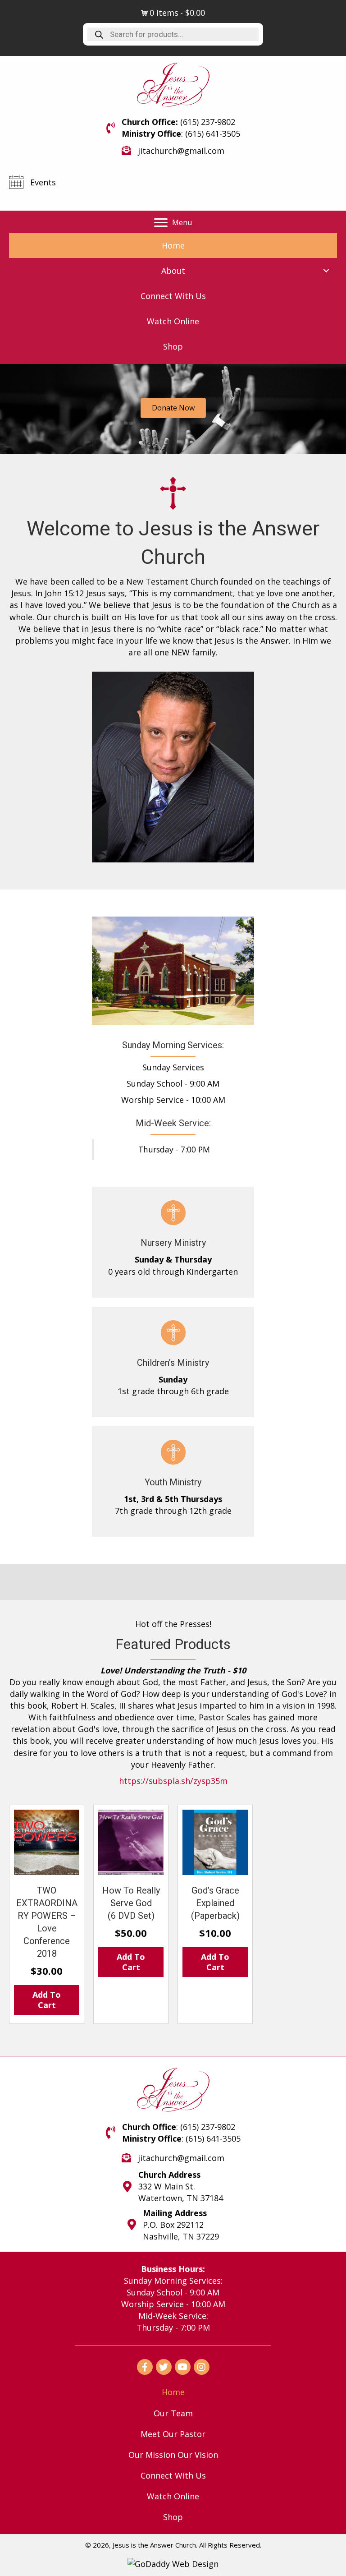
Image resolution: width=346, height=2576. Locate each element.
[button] (173, 223)
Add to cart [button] (47, 2000)
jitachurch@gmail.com (181, 151)
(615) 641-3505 (213, 134)
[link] (173, 245)
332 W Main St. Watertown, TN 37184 (181, 2193)
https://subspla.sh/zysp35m (173, 1781)
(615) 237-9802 (208, 122)
